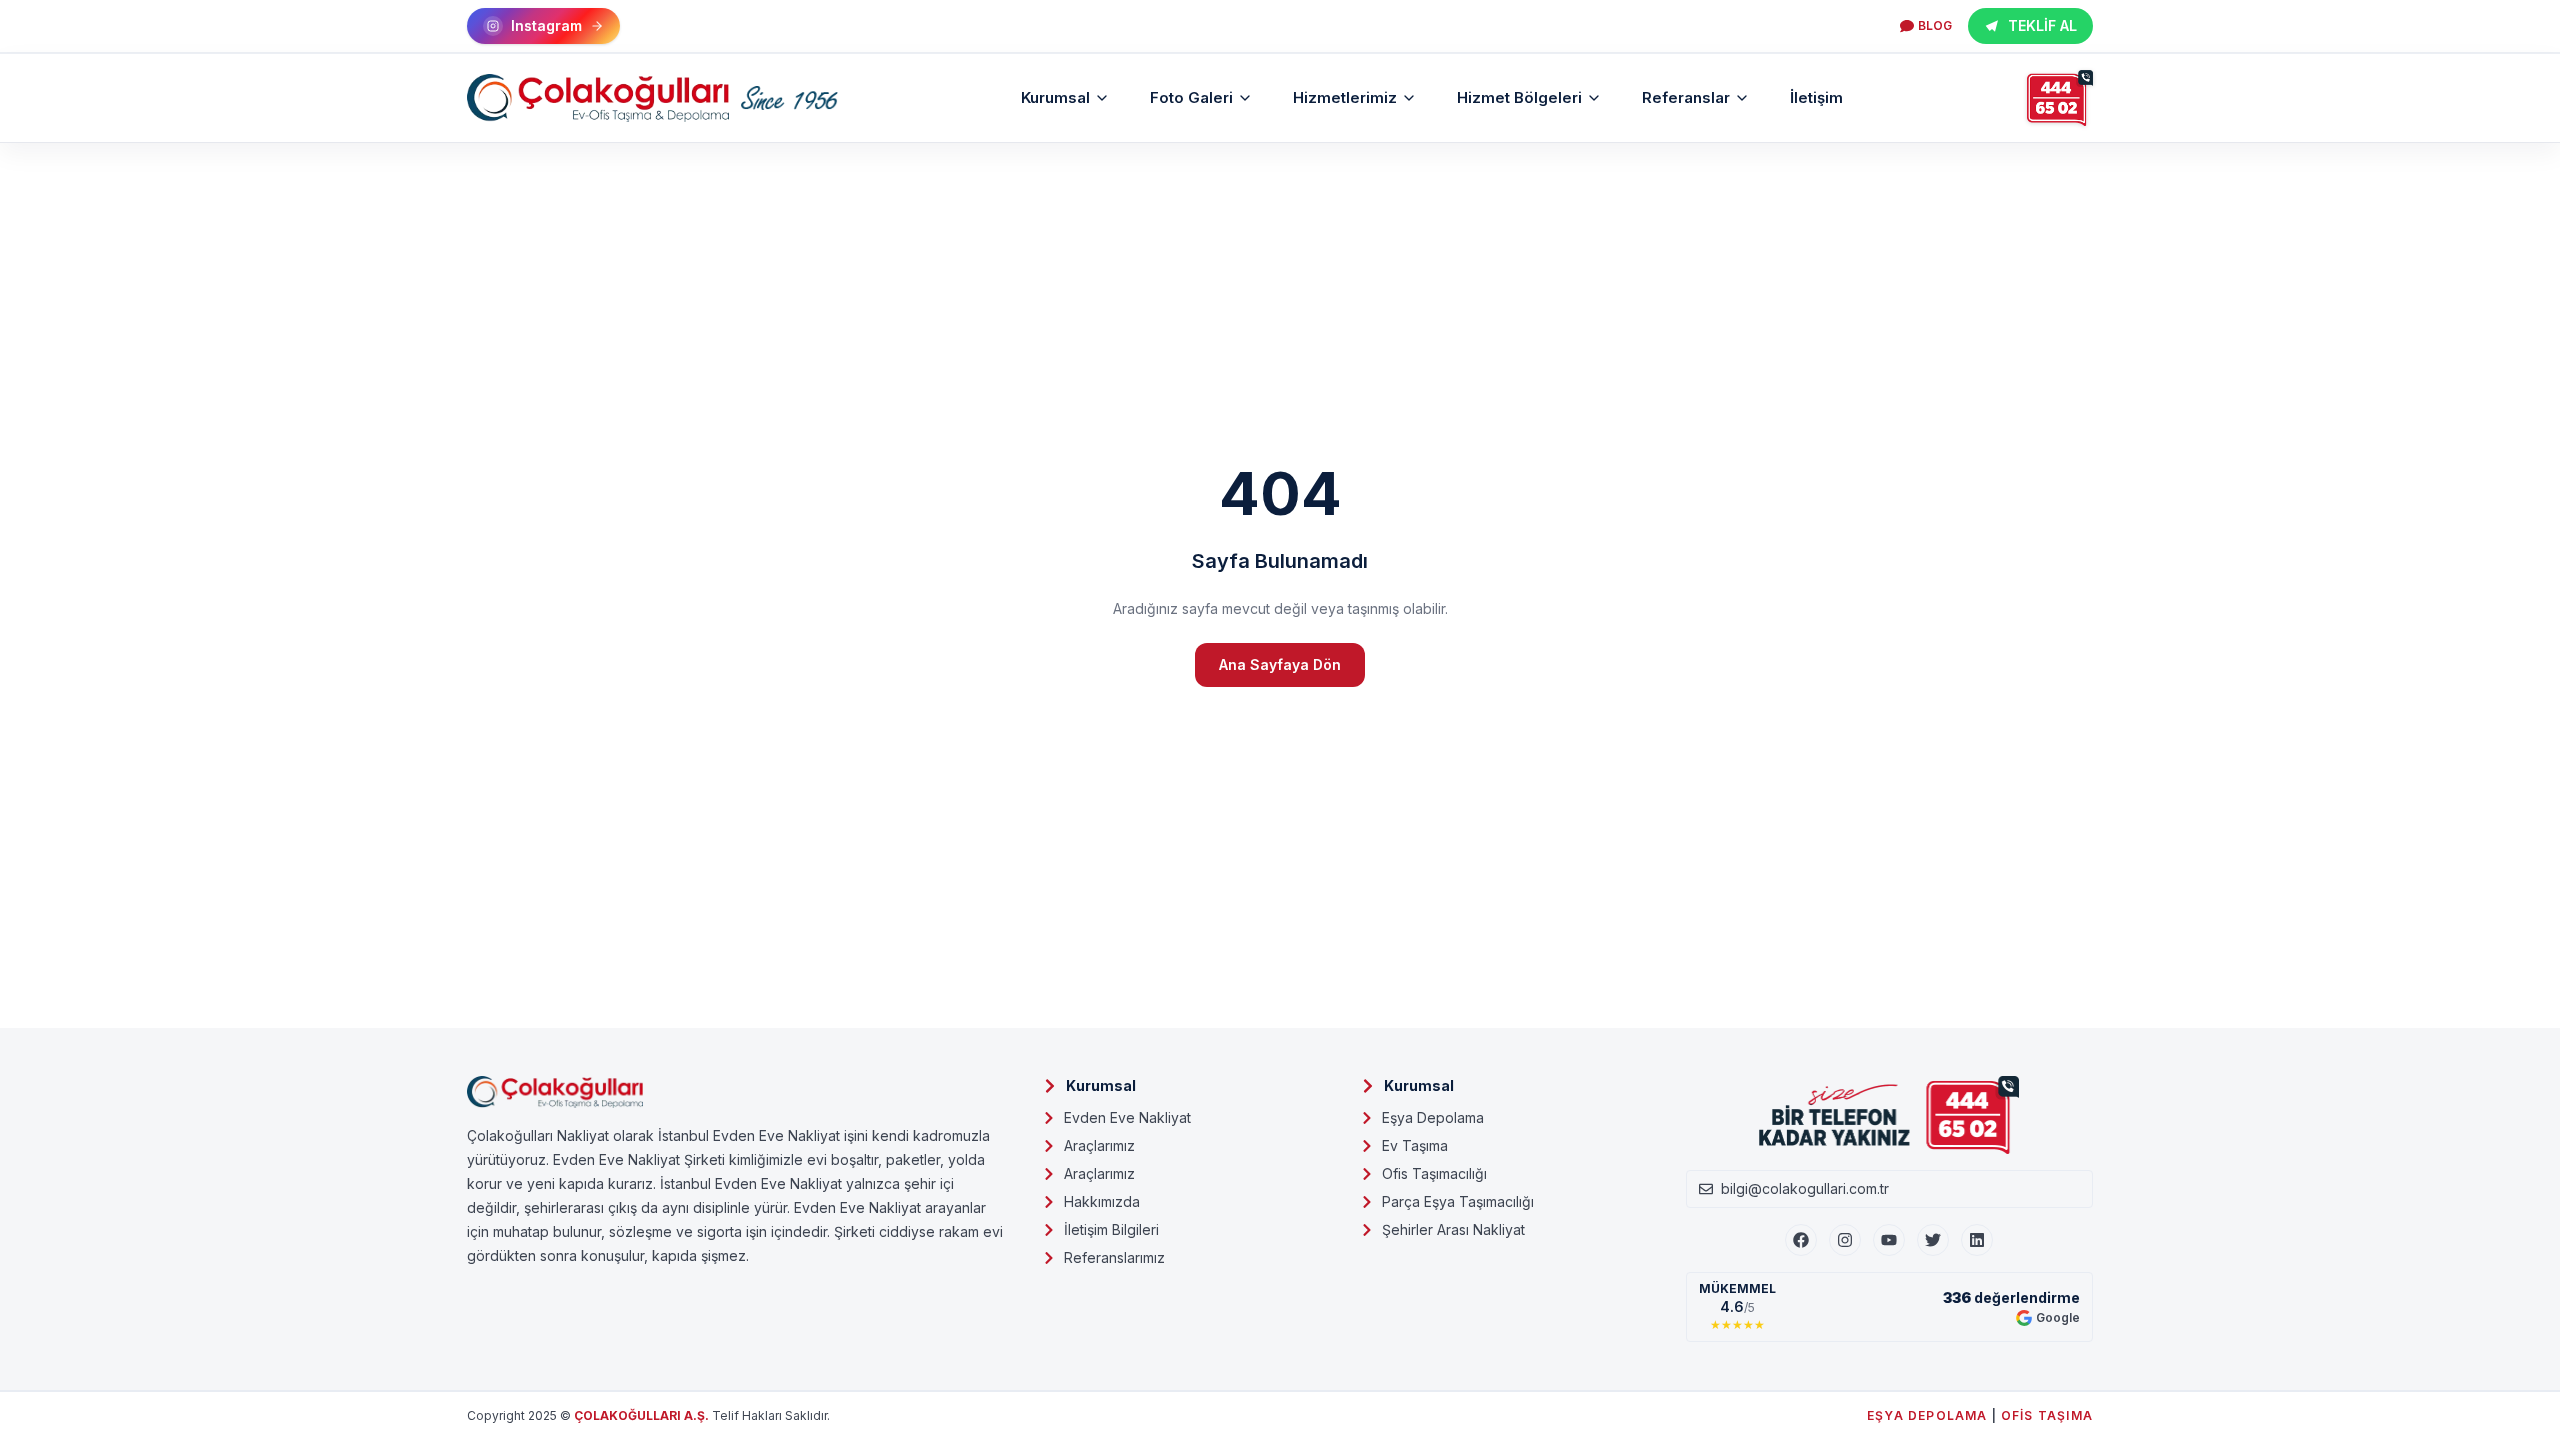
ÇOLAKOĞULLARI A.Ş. (641, 1415)
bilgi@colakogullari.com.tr (1805, 1188)
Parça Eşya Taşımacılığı (1458, 1201)
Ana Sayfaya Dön (1280, 664)
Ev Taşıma (1415, 1145)
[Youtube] (1889, 1240)
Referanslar (1686, 97)
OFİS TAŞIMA (2047, 1415)
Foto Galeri (1191, 97)
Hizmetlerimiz (1345, 97)
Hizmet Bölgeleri (1519, 97)
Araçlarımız (1099, 1145)
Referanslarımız (1114, 1257)
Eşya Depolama (1433, 1117)
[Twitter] (1933, 1240)
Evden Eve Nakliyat (1127, 1117)
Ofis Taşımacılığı (1434, 1173)
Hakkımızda (1102, 1201)
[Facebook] (1801, 1240)
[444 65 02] (2060, 98)
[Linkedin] (1977, 1240)
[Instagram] (1845, 1240)
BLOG (1935, 25)
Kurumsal (1055, 97)
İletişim (1816, 97)
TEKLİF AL (2042, 25)
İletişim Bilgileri (1111, 1229)
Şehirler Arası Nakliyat (1453, 1229)
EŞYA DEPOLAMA (1927, 1415)
